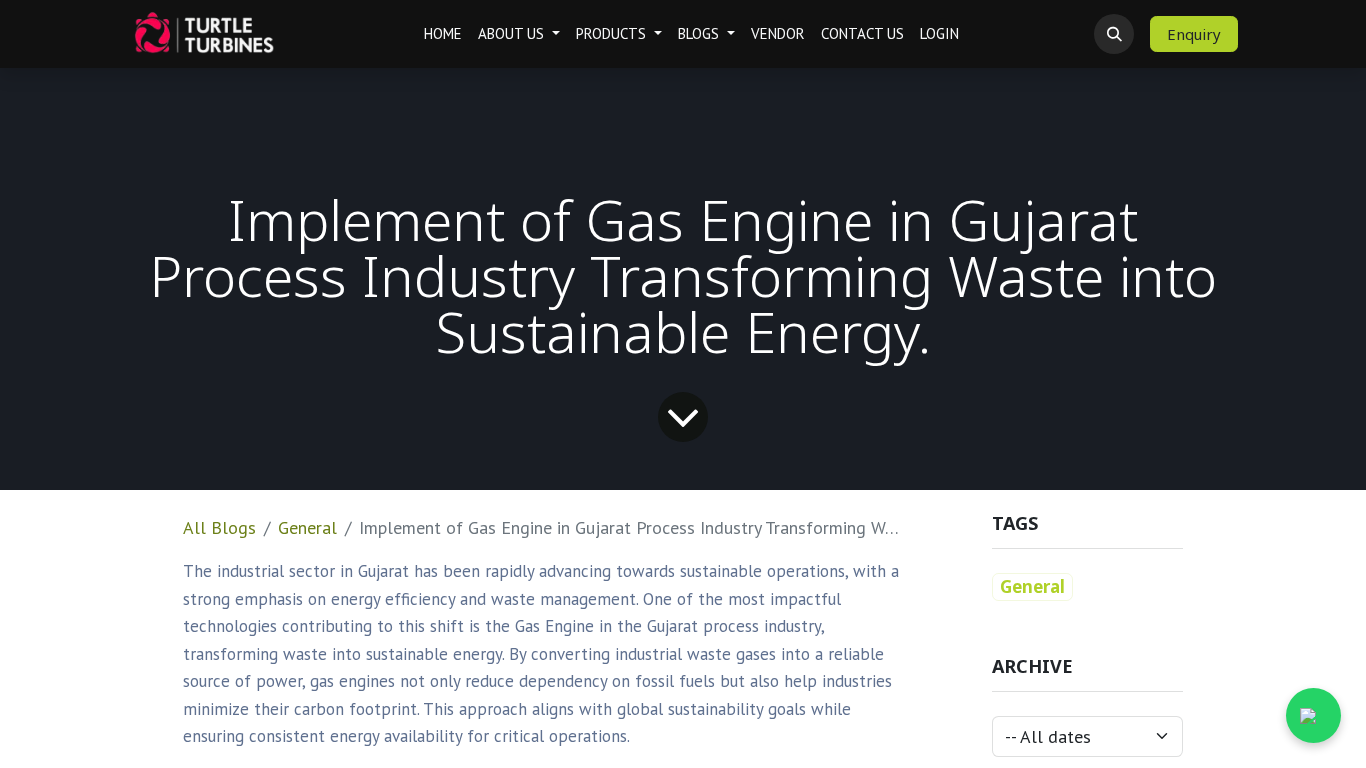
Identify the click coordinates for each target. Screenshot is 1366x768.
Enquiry (1194, 34)
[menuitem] (443, 34)
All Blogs (219, 527)
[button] (1114, 34)
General (307, 527)
